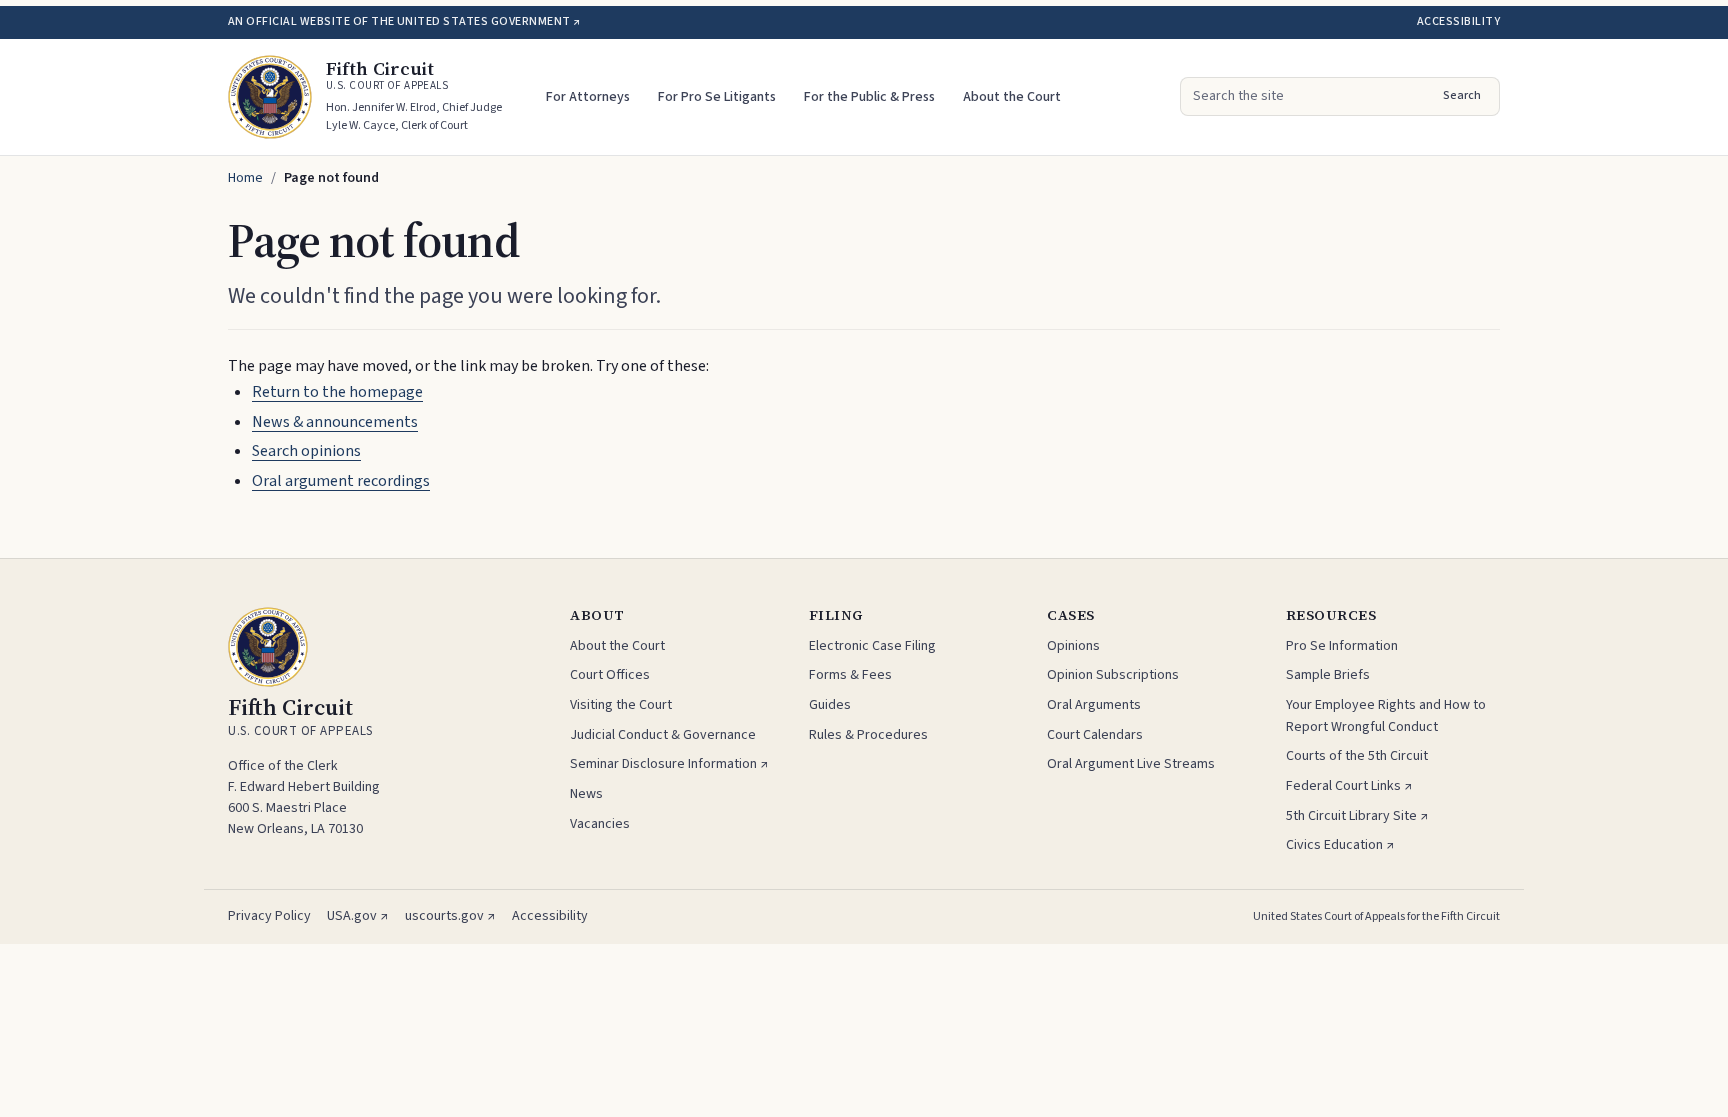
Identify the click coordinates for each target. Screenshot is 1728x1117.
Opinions (1073, 646)
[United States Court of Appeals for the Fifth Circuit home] (270, 97)
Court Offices (610, 675)
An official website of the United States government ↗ (404, 21)
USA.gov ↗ (358, 916)
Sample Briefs (1328, 675)
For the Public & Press (869, 97)
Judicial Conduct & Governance (663, 735)
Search (1462, 95)
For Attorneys (588, 97)
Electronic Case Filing (872, 646)
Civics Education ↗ (1340, 845)
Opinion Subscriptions (1113, 675)
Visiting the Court (621, 705)
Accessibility (1458, 21)
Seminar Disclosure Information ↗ (669, 764)
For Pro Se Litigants (717, 97)
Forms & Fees (850, 675)
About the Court (1012, 97)
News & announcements (335, 422)
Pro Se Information (1342, 646)
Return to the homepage (337, 392)
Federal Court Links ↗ (1349, 786)
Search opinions (306, 451)
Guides (830, 705)
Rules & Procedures (868, 735)
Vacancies (600, 824)
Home (245, 178)
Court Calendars (1095, 735)
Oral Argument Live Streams (1131, 764)
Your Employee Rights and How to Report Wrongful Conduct (1386, 716)
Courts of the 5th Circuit (1357, 756)
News (586, 794)
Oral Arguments (1094, 705)
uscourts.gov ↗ (450, 916)
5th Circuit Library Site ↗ (1357, 816)
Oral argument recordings (341, 481)
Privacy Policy (269, 916)
